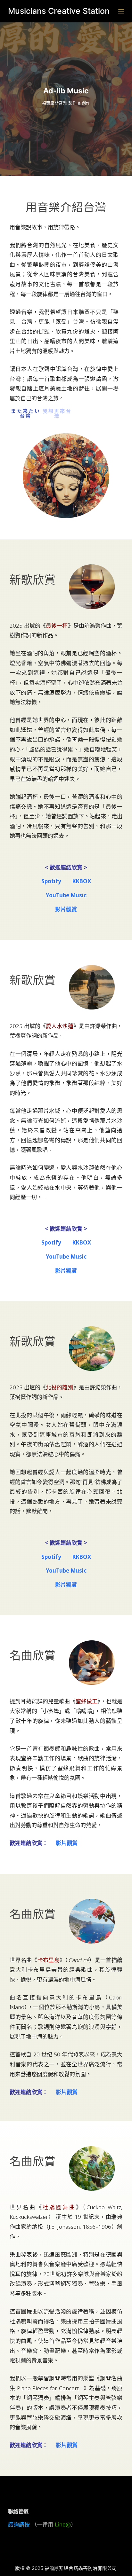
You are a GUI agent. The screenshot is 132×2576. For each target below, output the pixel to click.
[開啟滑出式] (121, 11)
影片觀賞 (66, 909)
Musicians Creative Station (59, 11)
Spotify (51, 881)
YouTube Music (66, 895)
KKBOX (82, 881)
